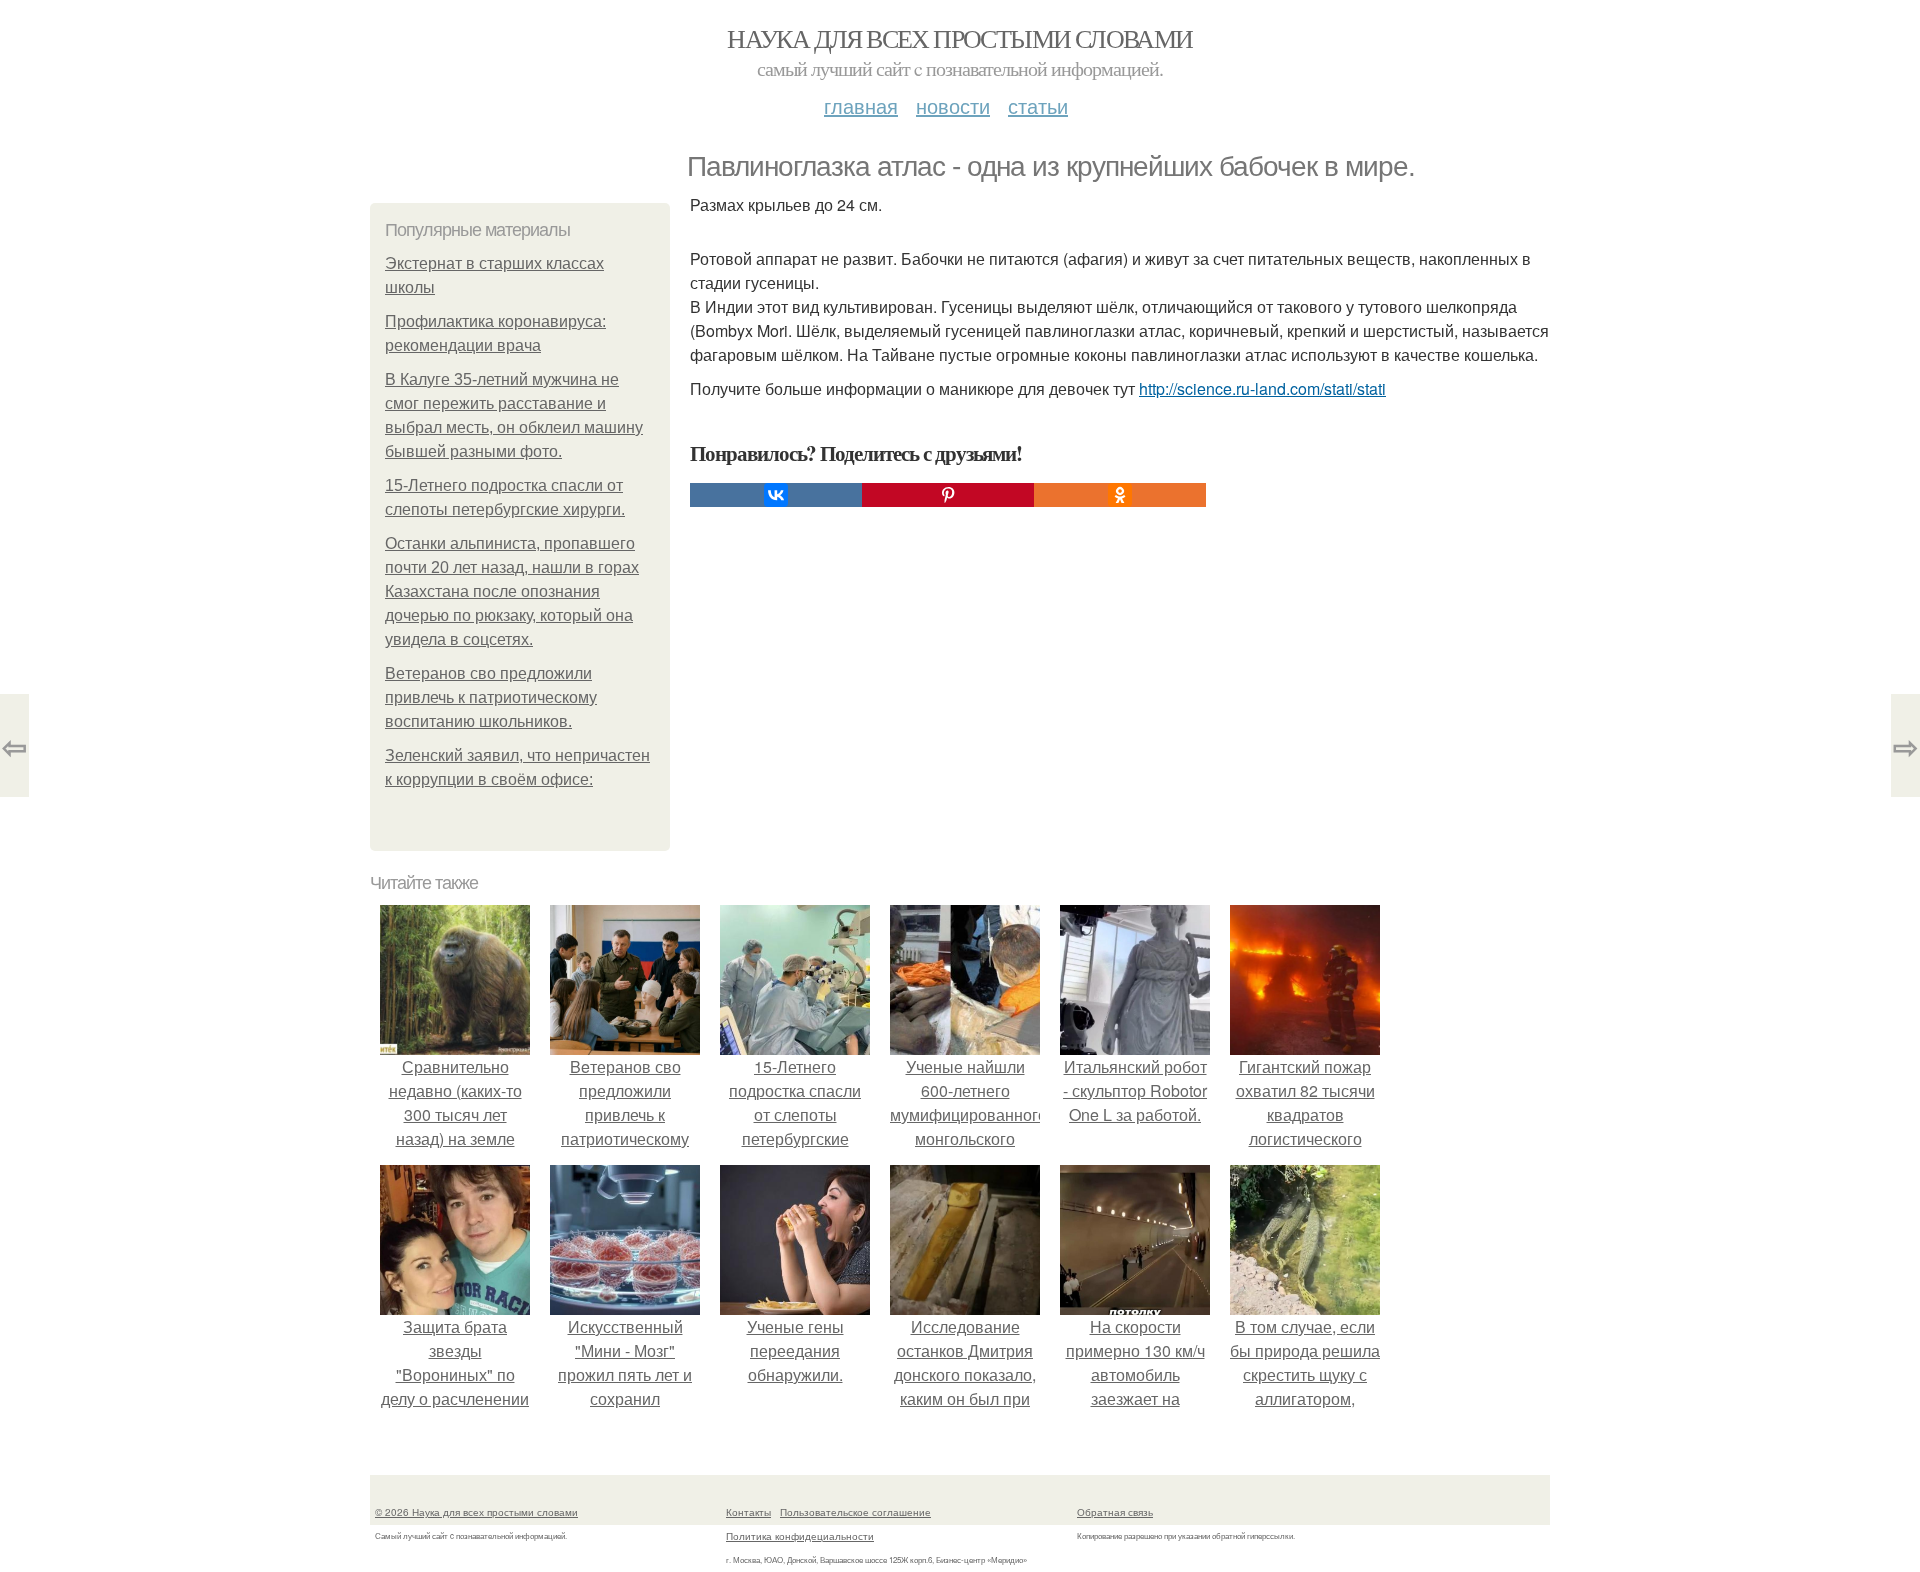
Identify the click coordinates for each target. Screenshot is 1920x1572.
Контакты (748, 1512)
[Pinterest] (948, 495)
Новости (953, 105)
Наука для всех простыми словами (959, 38)
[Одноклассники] (1120, 495)
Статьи (1038, 105)
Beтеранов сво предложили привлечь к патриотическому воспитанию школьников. (491, 697)
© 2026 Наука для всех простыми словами (476, 1512)
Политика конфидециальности (800, 1536)
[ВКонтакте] (776, 495)
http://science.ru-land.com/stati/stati (1262, 388)
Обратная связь (1115, 1512)
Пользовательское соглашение (855, 1512)
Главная (861, 105)
